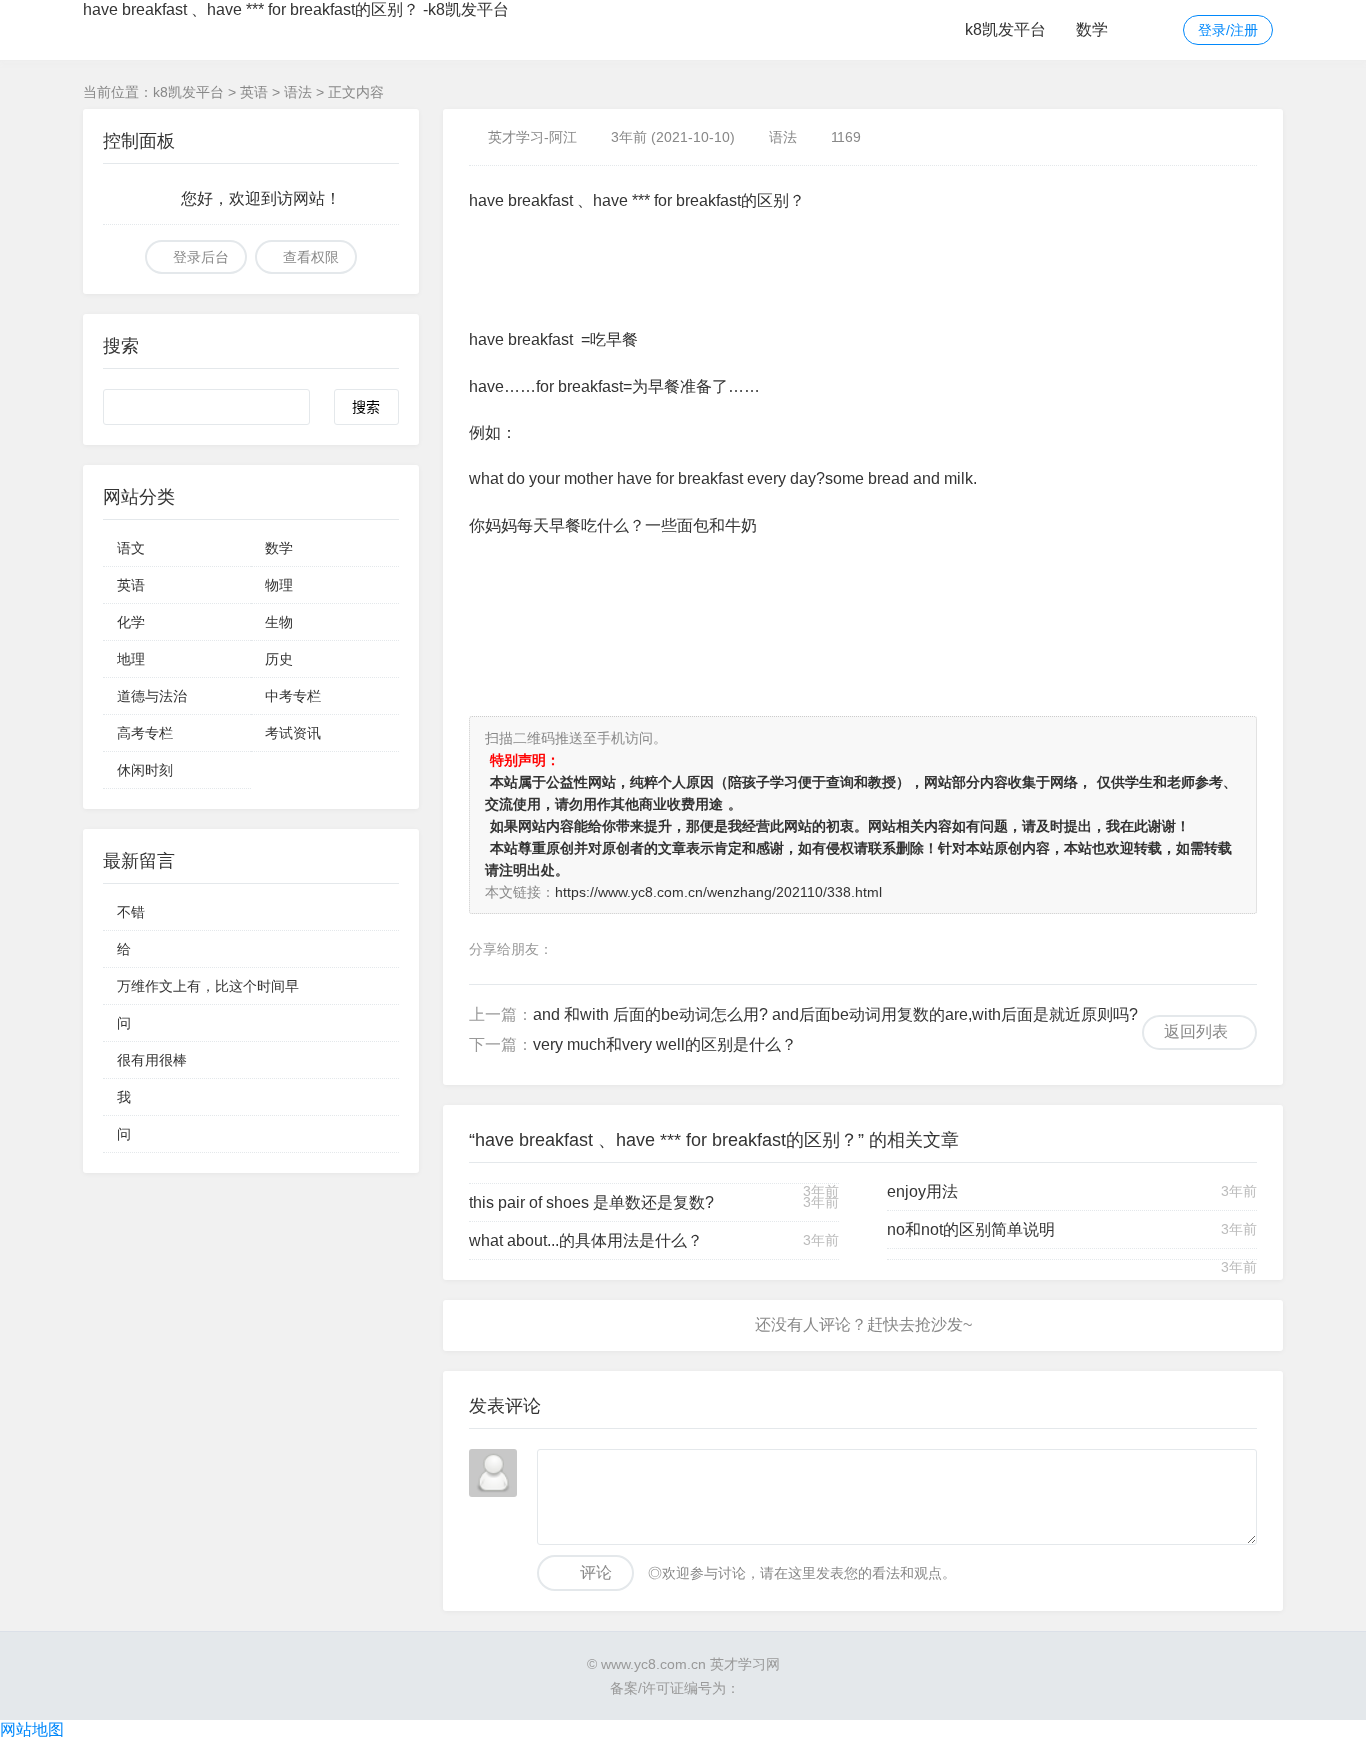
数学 (1092, 29)
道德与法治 (152, 696)
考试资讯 (293, 733)
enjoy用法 (922, 1191)
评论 (596, 1572)
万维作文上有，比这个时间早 (208, 986)
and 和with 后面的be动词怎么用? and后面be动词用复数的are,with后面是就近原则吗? (835, 1014)
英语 (254, 92)
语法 (298, 92)
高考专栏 (145, 733)
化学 (131, 622)
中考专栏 (293, 696)
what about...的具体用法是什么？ (586, 1240)
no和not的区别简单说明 (971, 1229)
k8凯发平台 (1005, 29)
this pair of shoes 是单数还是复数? (591, 1202)
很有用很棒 (152, 1060)
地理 (131, 659)
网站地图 (32, 1729)
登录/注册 (1228, 30)
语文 (131, 548)
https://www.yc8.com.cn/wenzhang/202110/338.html (718, 892)
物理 (279, 585)
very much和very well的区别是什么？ (665, 1044)
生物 (279, 622)
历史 (279, 659)
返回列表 (1196, 1031)
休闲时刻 (145, 770)
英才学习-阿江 (532, 137)
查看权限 (311, 257)
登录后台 (201, 257)
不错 (131, 912)
